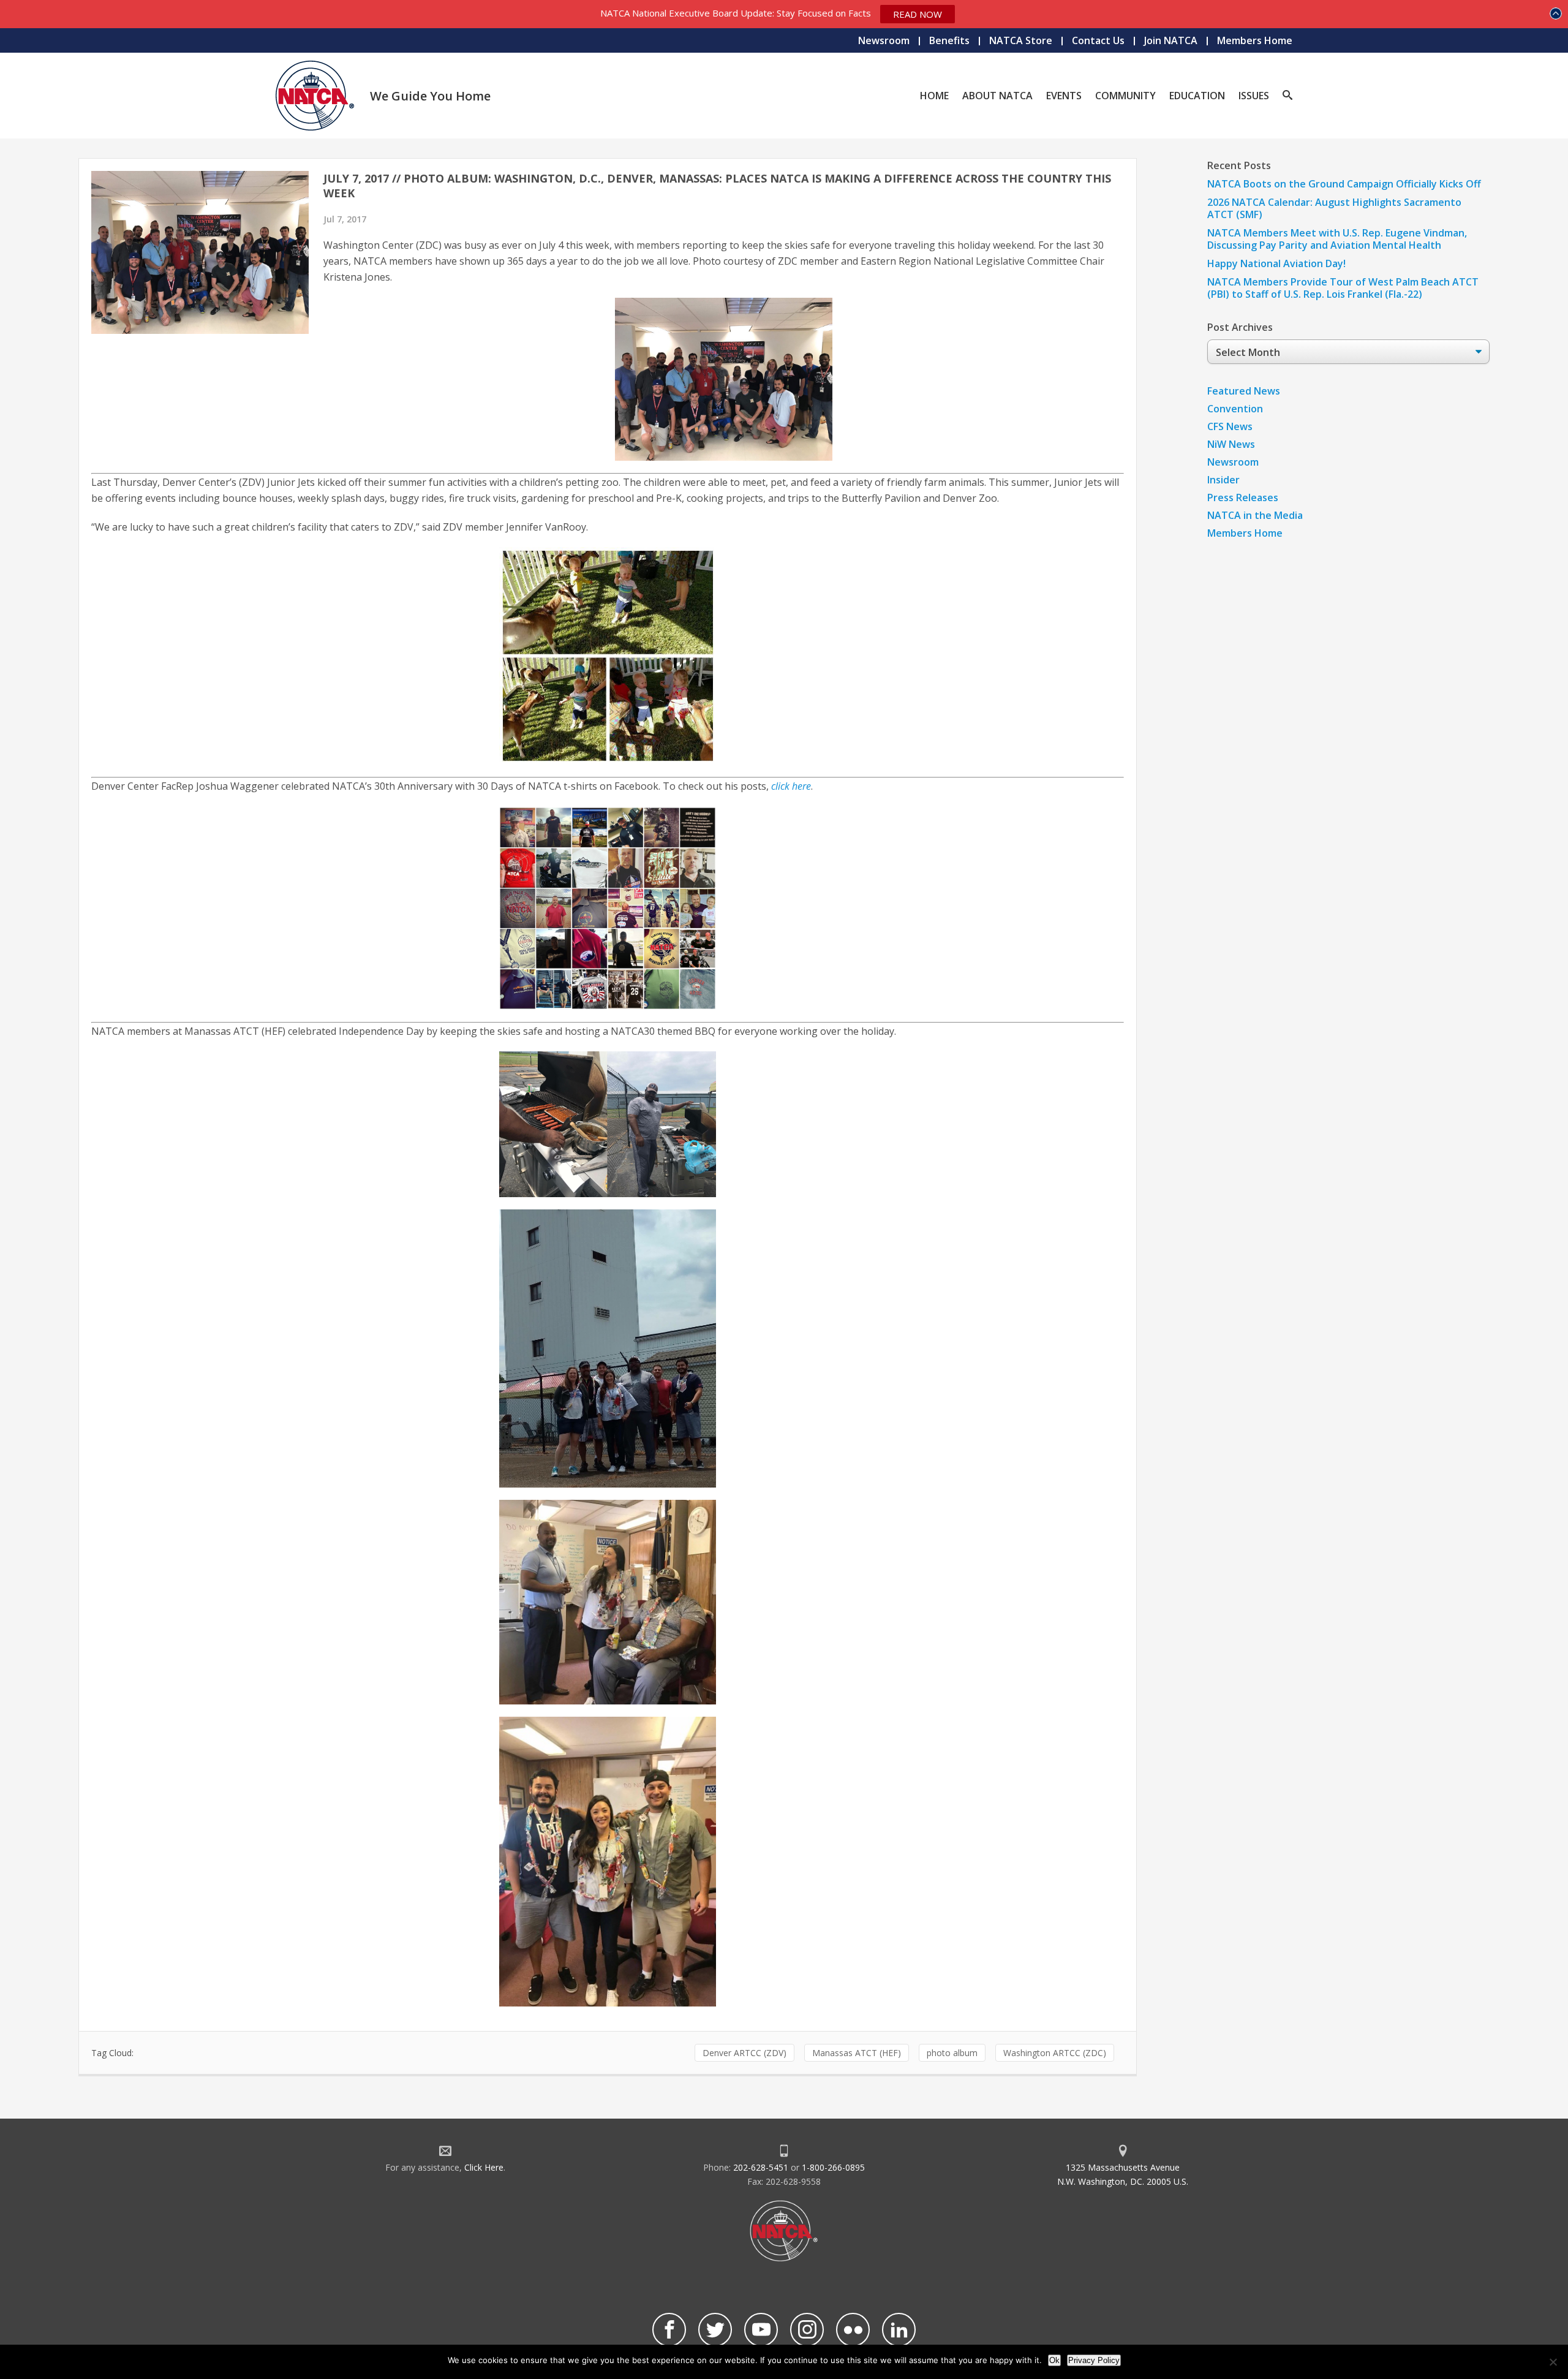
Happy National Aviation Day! (1276, 263)
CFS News (1230, 426)
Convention (1235, 409)
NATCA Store (1021, 40)
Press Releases (1243, 497)
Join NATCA (1171, 40)
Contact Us (1098, 40)
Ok (1054, 2360)
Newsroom (884, 40)
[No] (1553, 2362)
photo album (952, 2053)
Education (1197, 96)
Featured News (1244, 391)
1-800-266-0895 (833, 2167)
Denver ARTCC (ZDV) (744, 2053)
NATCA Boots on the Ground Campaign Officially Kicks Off (1344, 184)
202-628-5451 (761, 2167)
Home (934, 96)
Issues (1254, 96)
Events (1064, 96)
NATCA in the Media (1255, 515)
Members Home (1255, 40)
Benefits (949, 40)
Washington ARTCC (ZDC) (1055, 2053)
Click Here (484, 2167)
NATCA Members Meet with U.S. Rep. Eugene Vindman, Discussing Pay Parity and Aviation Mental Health (1337, 239)
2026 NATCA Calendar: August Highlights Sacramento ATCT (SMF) (1334, 208)
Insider (1223, 480)
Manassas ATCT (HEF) (857, 2053)
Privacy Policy (1094, 2360)
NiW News (1231, 444)
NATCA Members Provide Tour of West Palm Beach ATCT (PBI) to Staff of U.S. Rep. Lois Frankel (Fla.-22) (1343, 288)
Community (1125, 96)
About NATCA (997, 96)
